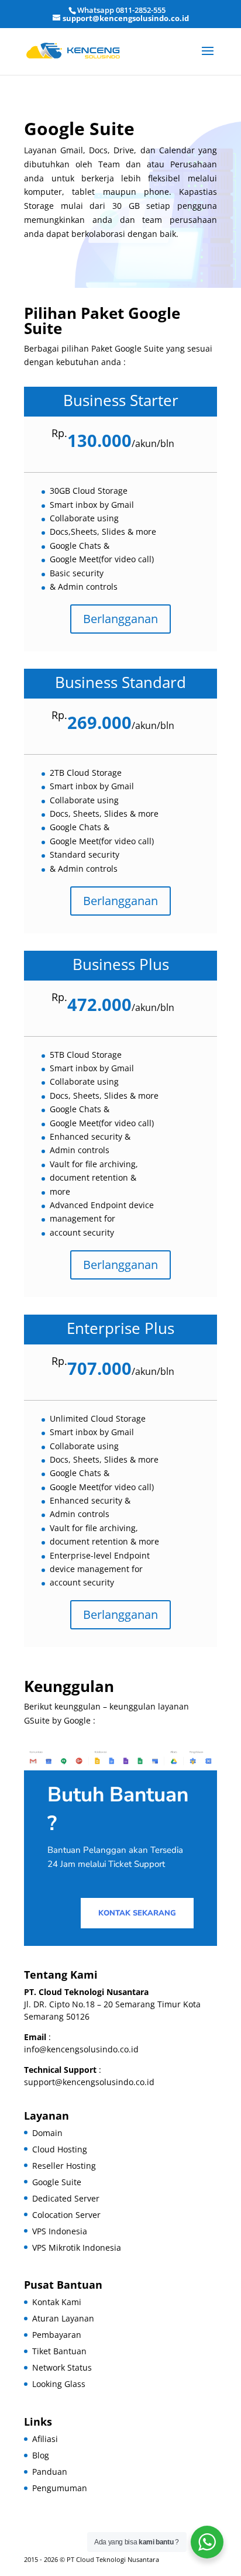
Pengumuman (60, 2488)
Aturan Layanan (63, 2318)
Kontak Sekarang (137, 1913)
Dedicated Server (66, 2198)
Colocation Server (66, 2215)
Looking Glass (59, 2384)
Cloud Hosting (60, 2149)
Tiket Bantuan (59, 2351)
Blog (41, 2455)
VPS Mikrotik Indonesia (77, 2247)
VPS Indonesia (60, 2231)
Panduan (50, 2472)
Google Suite (57, 2182)
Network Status (62, 2367)
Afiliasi (45, 2439)
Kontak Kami (57, 2302)
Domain (47, 2133)
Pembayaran (57, 2335)
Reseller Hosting (64, 2166)
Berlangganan (120, 619)
